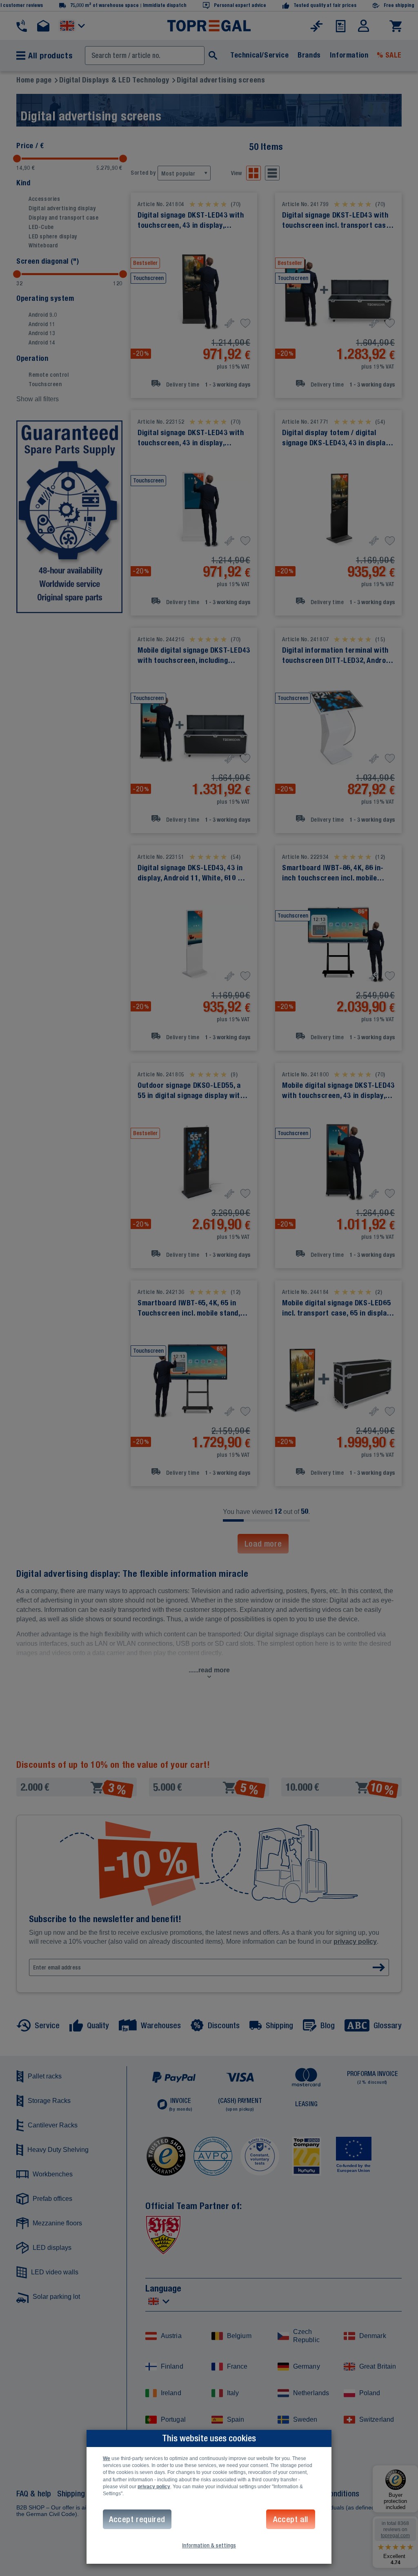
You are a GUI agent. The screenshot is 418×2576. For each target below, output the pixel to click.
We (107, 2458)
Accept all (291, 2519)
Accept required (137, 2519)
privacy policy (154, 2487)
